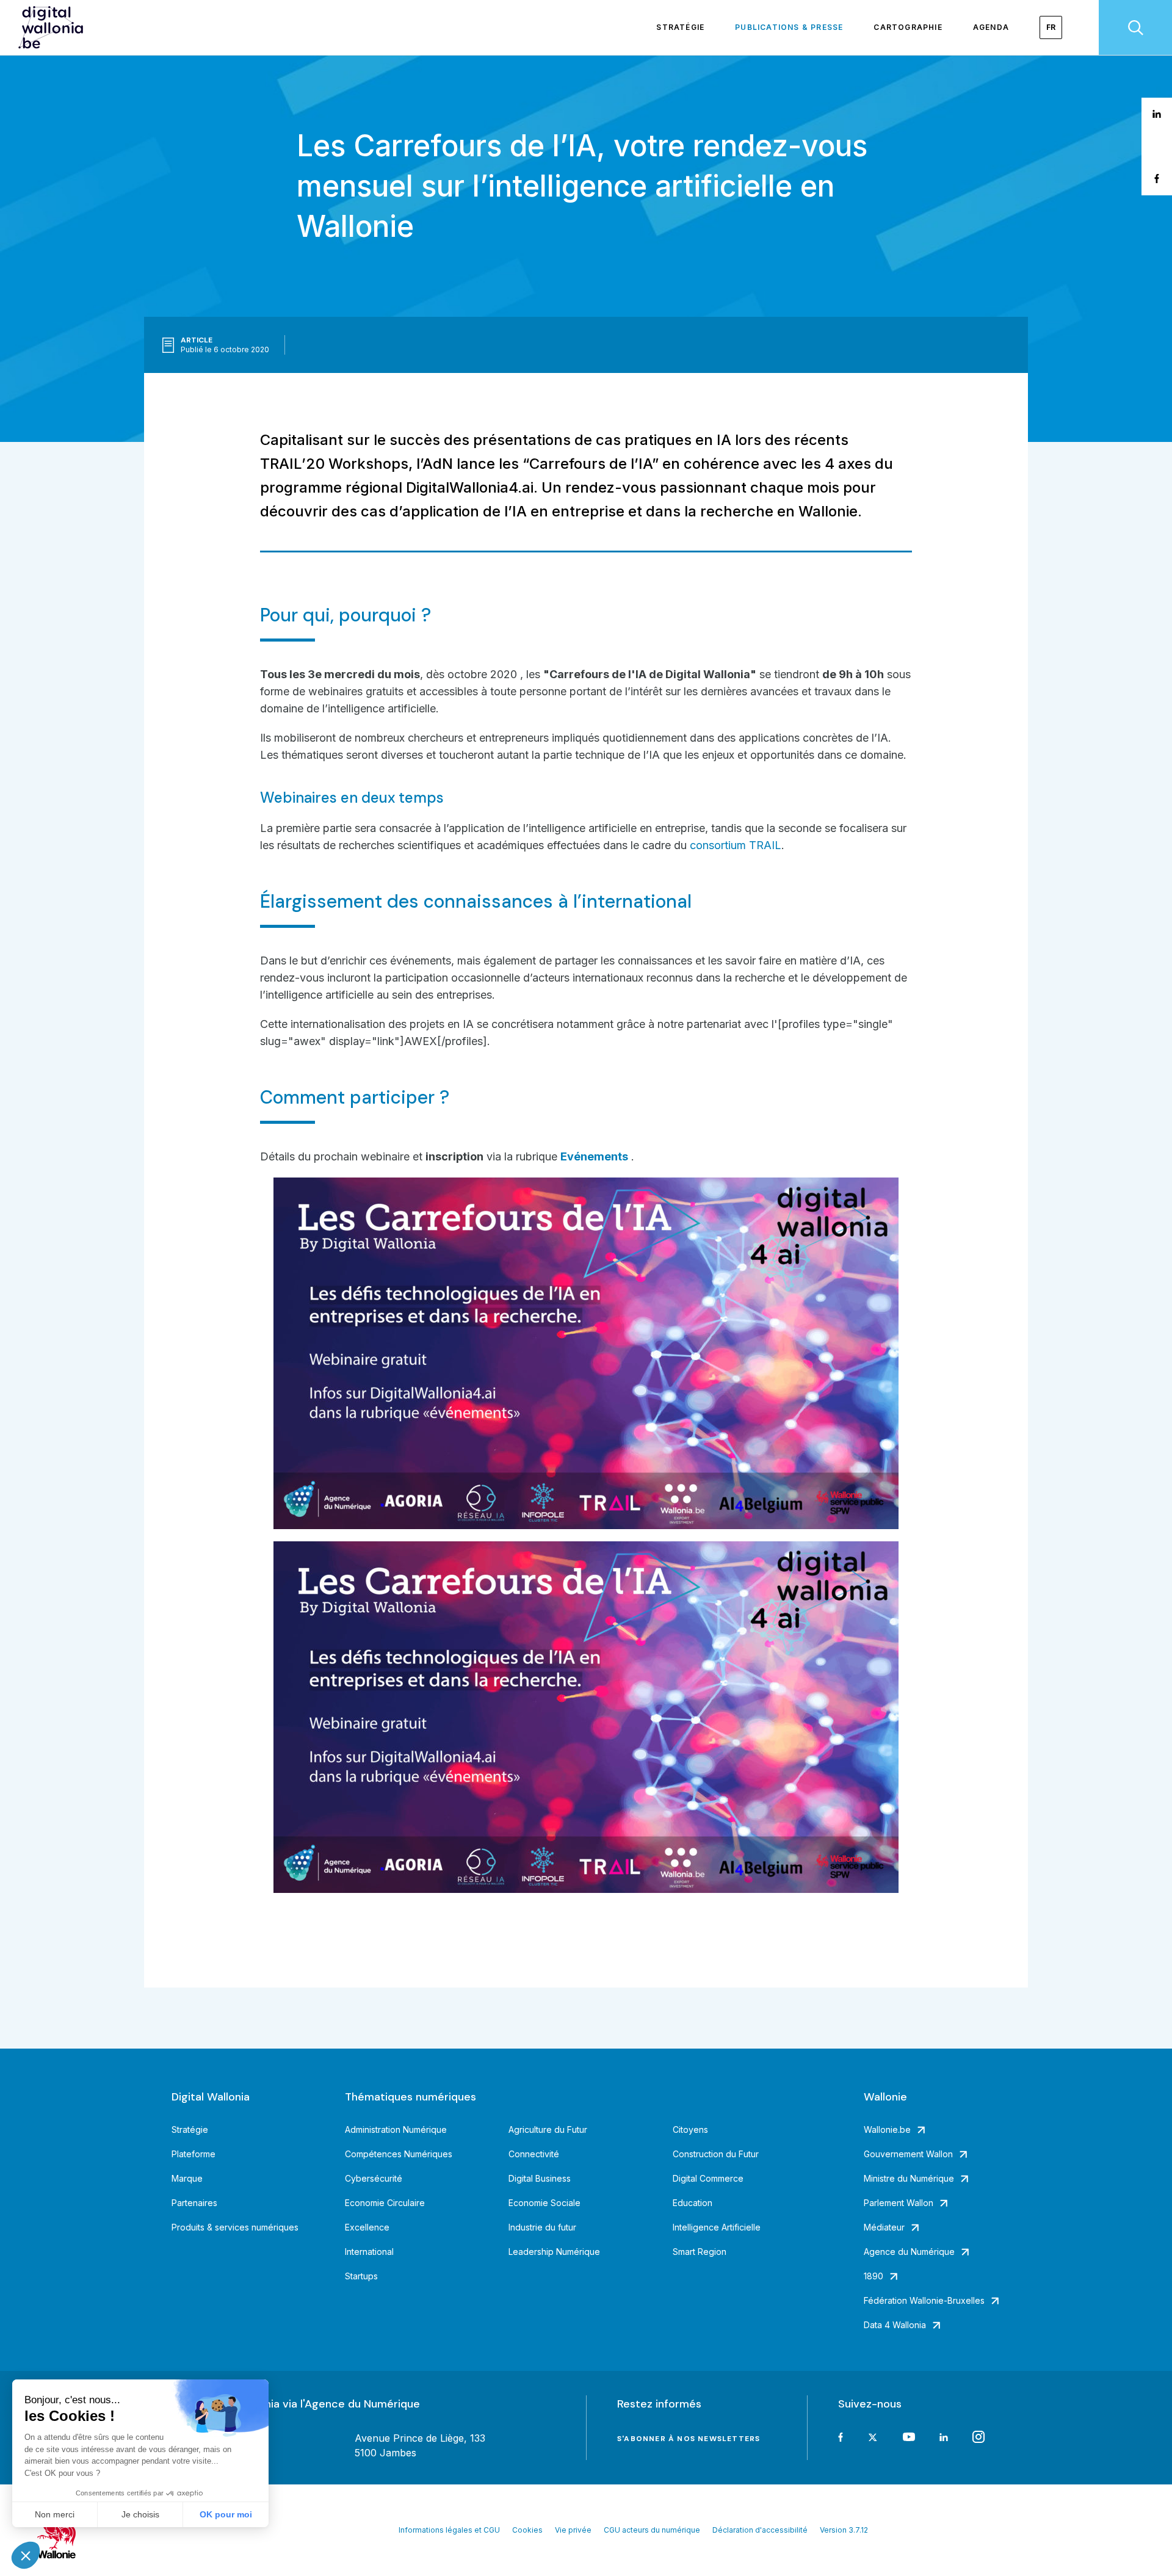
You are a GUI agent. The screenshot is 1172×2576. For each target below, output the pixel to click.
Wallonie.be (887, 2129)
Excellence (367, 2227)
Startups (361, 2276)
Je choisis (140, 2514)
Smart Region (700, 2252)
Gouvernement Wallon (908, 2154)
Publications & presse (789, 27)
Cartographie (908, 27)
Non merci (55, 2514)
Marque (187, 2178)
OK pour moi (226, 2514)
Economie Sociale (544, 2203)
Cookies (527, 2530)
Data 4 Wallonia (895, 2325)
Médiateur (884, 2227)
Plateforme (194, 2154)
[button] (26, 2555)
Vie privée (573, 2530)
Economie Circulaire (385, 2203)
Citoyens (690, 2129)
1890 (874, 2276)
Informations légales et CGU (449, 2530)
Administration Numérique (396, 2129)
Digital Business (540, 2178)
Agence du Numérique (909, 2252)
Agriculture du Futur (548, 2129)
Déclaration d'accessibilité (760, 2530)
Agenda (991, 27)
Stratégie (680, 27)
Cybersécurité (374, 2178)
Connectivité (534, 2154)
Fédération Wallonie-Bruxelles (924, 2300)
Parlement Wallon (899, 2203)
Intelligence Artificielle (717, 2227)
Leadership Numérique (554, 2252)
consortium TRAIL (736, 845)
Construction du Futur (716, 2154)
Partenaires (194, 2203)
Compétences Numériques (399, 2154)
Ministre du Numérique (909, 2178)
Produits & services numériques (235, 2227)
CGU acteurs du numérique (652, 2530)
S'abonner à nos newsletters (689, 2439)
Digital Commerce (708, 2178)
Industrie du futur (542, 2227)
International (369, 2252)
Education (693, 2203)
